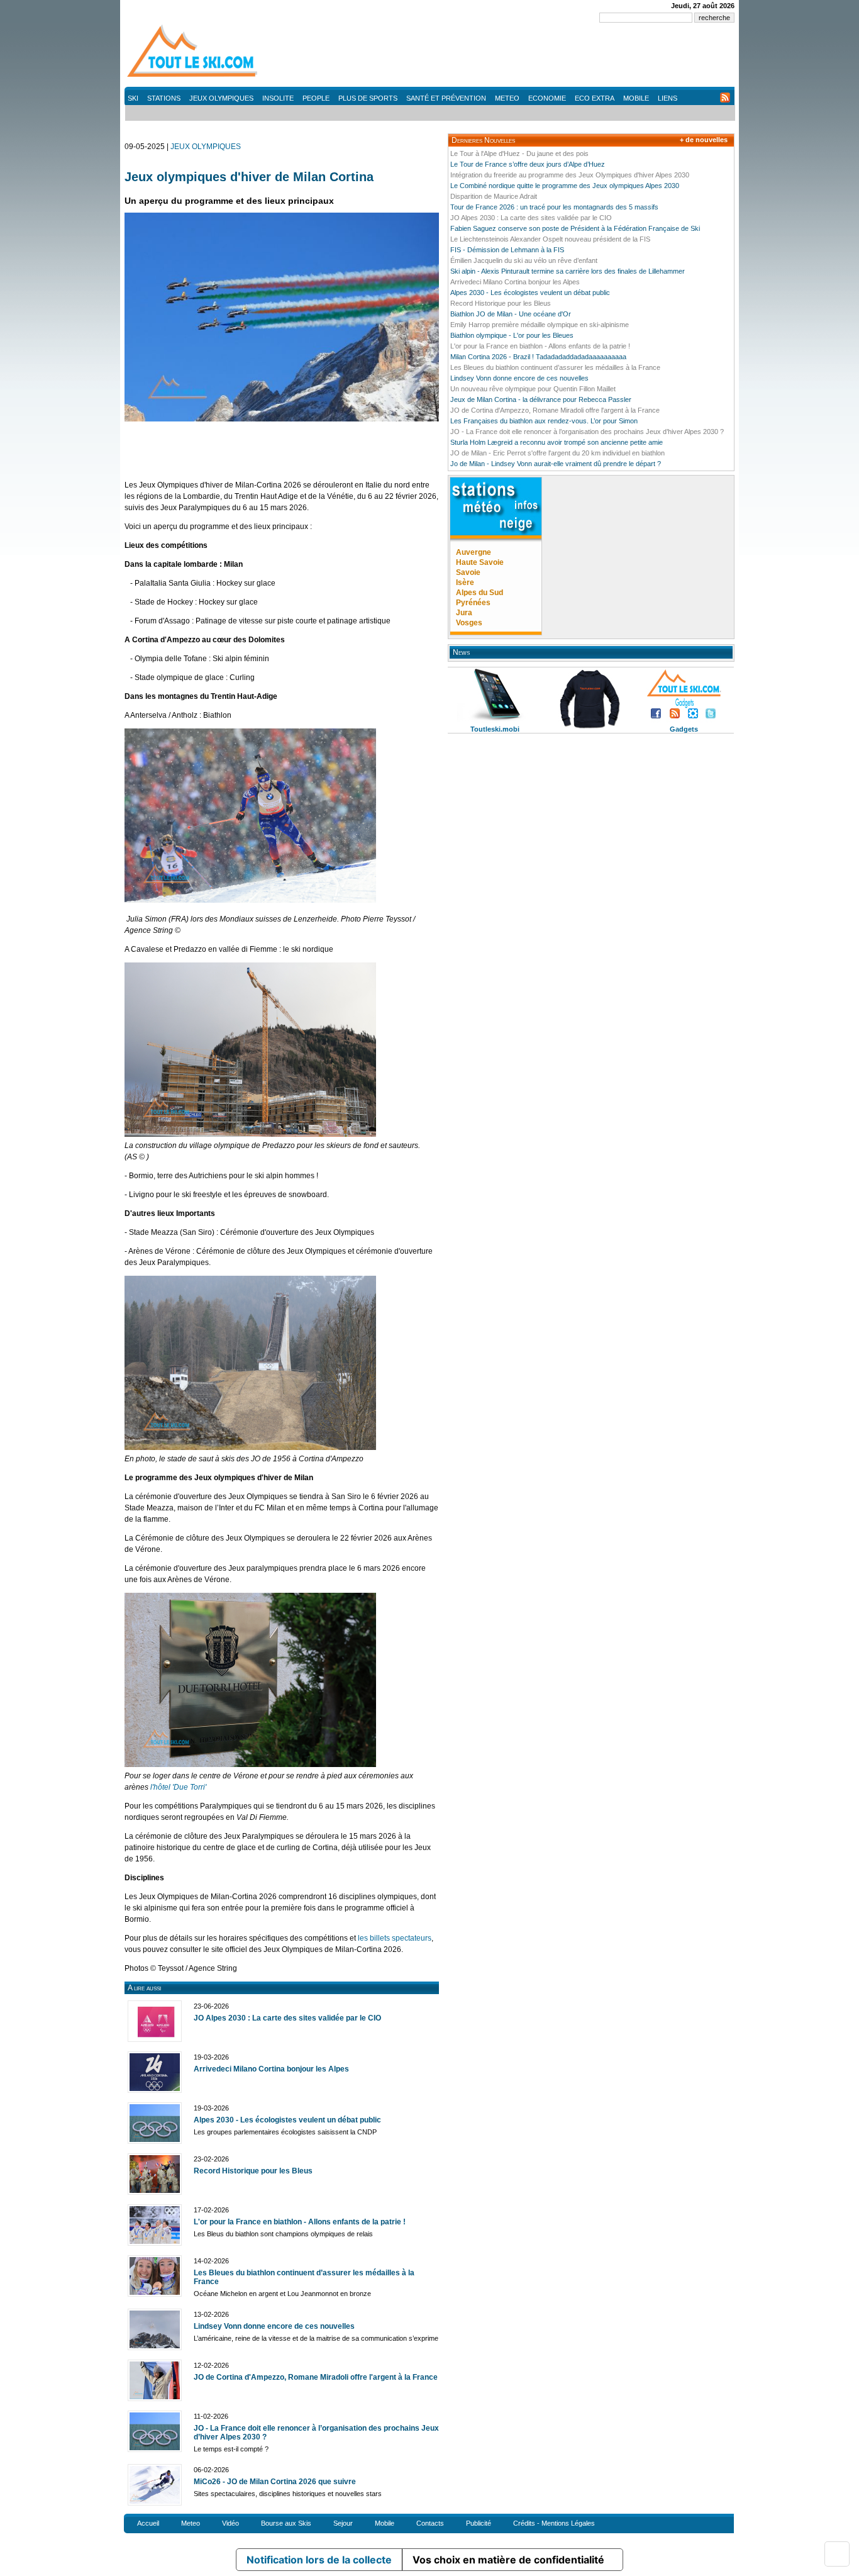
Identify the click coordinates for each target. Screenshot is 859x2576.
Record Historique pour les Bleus (253, 2171)
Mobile (636, 98)
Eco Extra (595, 98)
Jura (464, 613)
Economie (547, 98)
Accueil (148, 2523)
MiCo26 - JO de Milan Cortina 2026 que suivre (275, 2482)
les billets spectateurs (395, 1938)
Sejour (343, 2523)
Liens (668, 98)
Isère (465, 583)
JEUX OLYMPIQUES (206, 147)
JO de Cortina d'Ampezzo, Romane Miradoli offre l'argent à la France (316, 2377)
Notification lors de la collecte (319, 2560)
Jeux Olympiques (221, 98)
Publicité (479, 2523)
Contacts (430, 2523)
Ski (133, 98)
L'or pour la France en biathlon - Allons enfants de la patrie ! (300, 2222)
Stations (164, 98)
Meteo (507, 98)
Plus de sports (368, 98)
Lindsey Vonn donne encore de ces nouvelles (274, 2326)
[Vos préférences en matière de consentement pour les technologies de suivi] (837, 2554)
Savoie (468, 572)
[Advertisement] (506, 57)
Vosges (469, 623)
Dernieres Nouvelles (483, 140)
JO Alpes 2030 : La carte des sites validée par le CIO (287, 2018)
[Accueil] (194, 76)
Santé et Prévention (446, 98)
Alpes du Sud (479, 593)
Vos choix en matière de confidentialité (508, 2560)
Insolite (278, 98)
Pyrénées (473, 603)
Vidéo (230, 2523)
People (316, 98)
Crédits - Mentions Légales (554, 2523)
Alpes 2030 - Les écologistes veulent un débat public (287, 2120)
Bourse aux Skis (286, 2523)
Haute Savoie (480, 562)
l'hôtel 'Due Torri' (178, 1787)
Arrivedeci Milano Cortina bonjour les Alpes (271, 2069)
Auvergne (474, 552)
